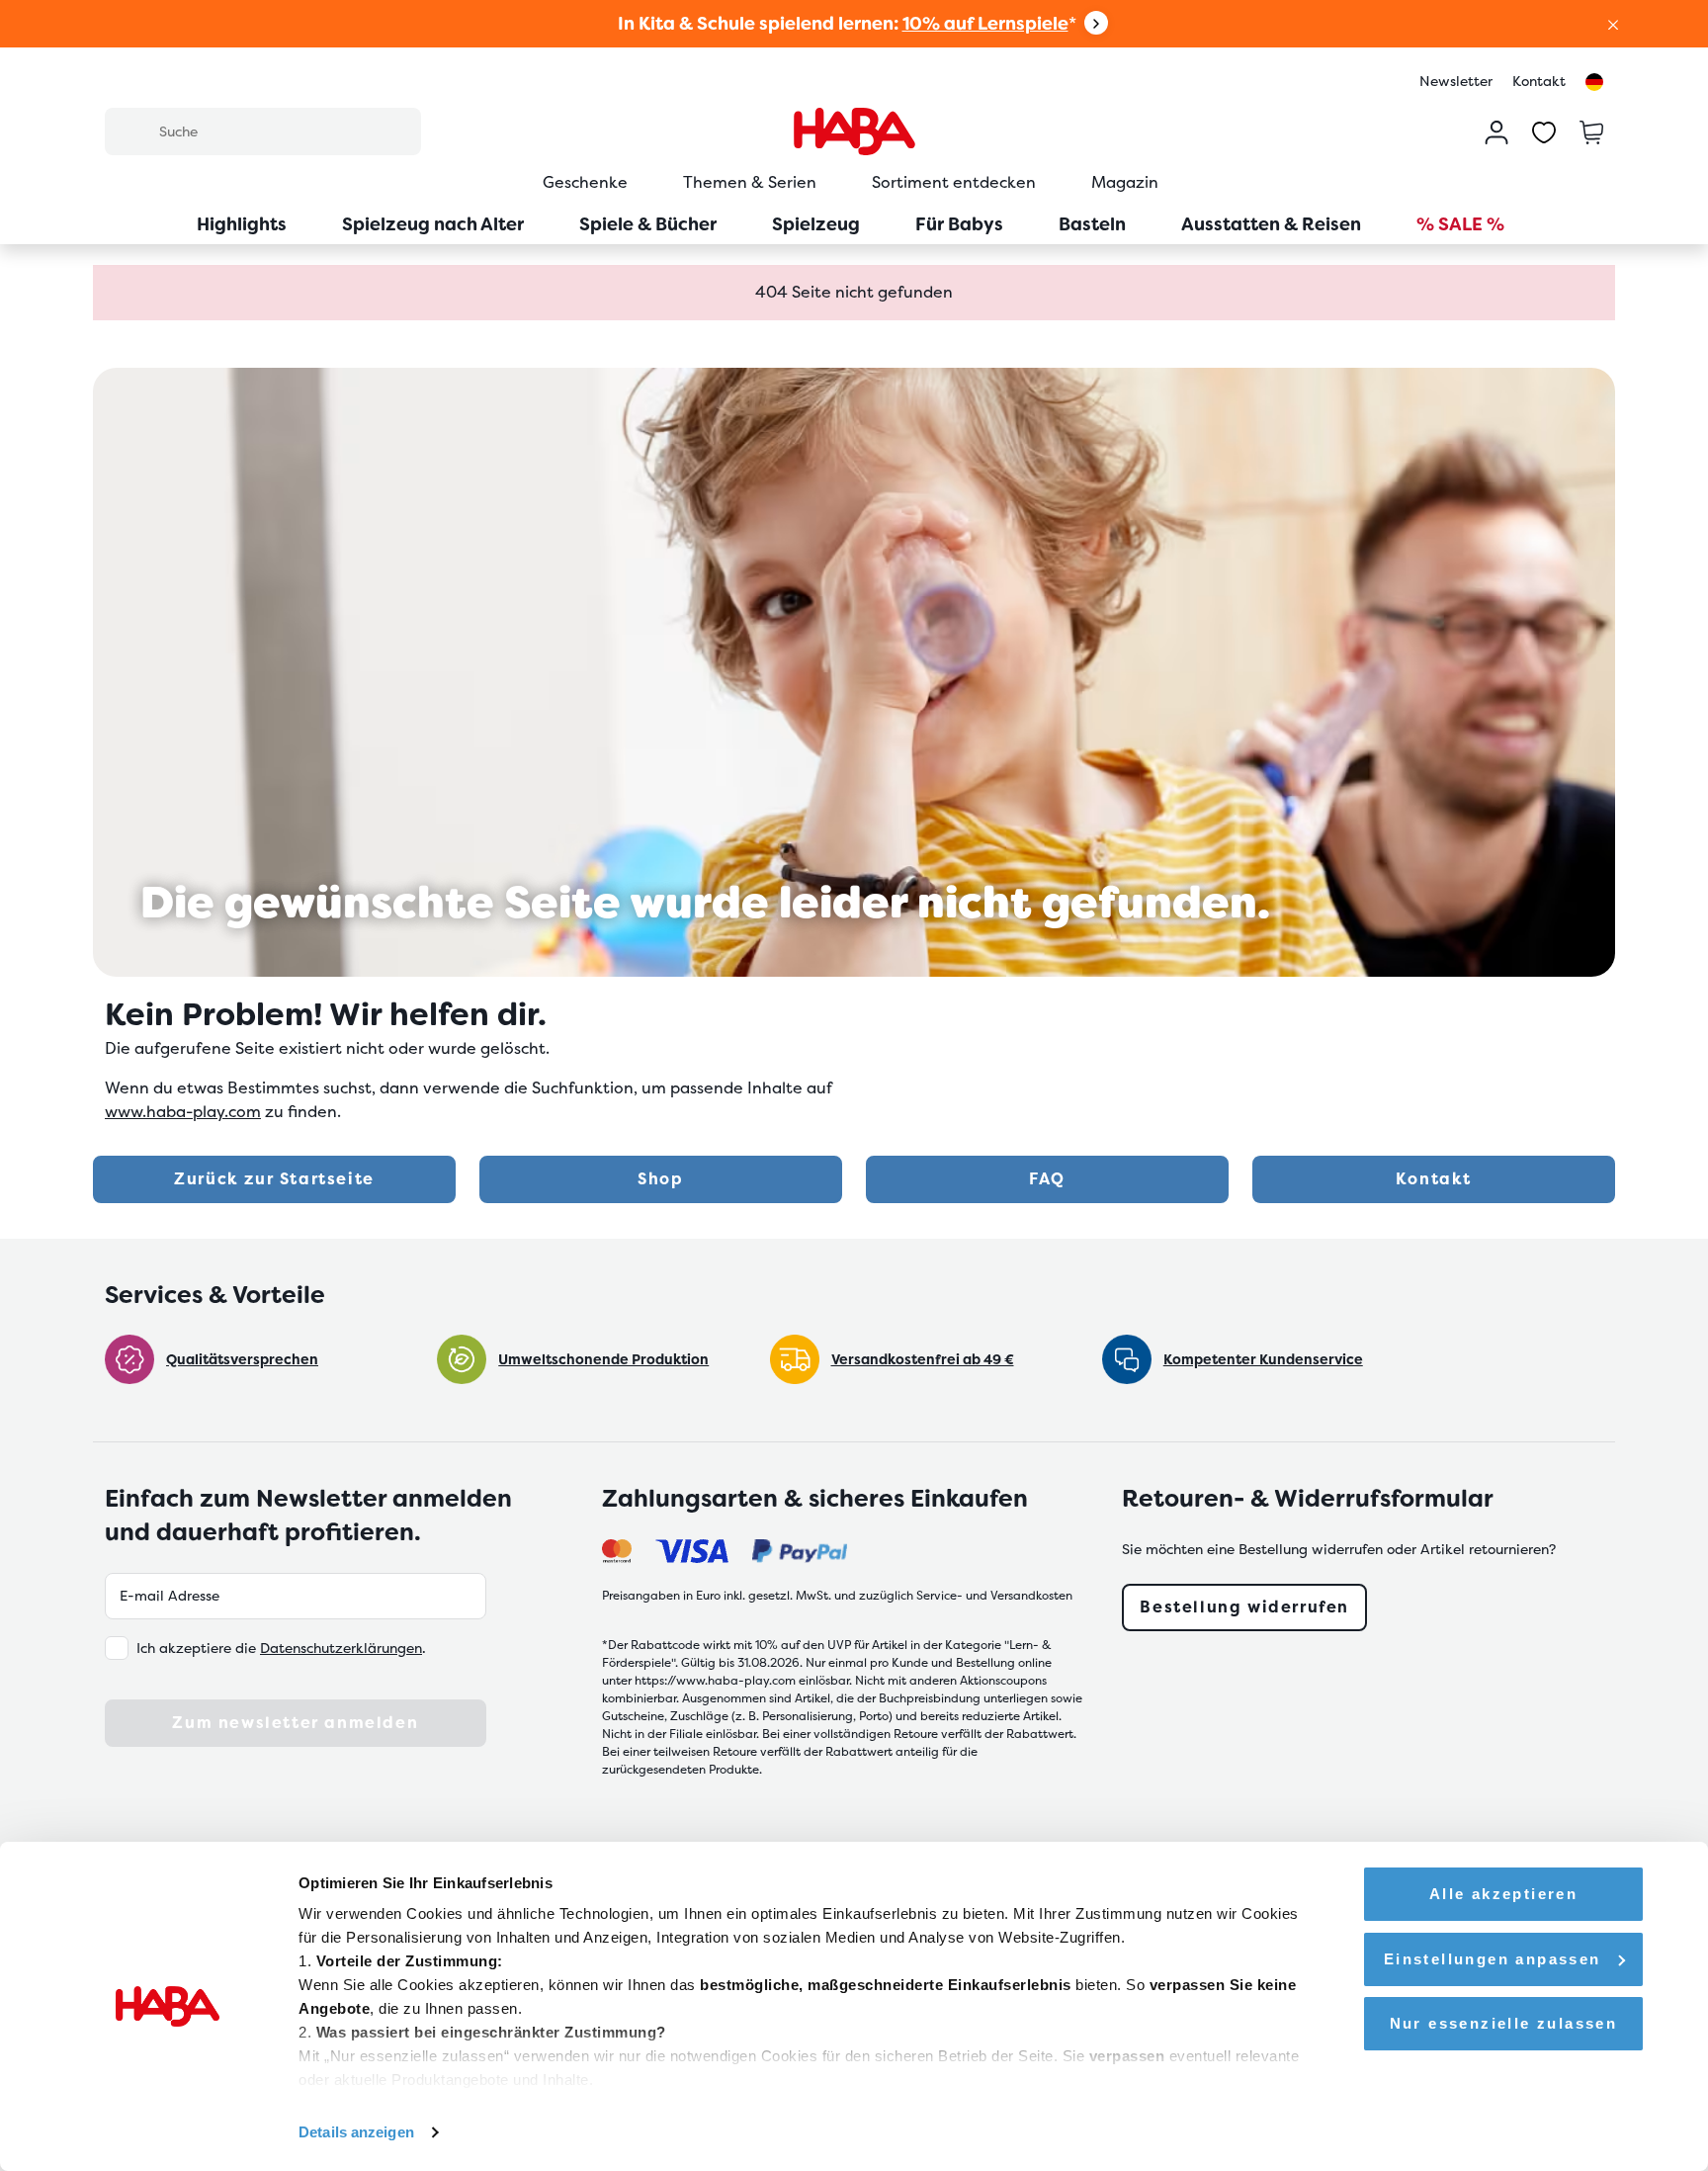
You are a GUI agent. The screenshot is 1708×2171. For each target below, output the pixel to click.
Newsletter (1456, 81)
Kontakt (1539, 81)
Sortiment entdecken (954, 182)
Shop (660, 1179)
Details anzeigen (356, 2132)
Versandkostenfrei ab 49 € (923, 1359)
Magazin (1125, 182)
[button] (1613, 23)
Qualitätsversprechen (242, 1359)
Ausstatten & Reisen (1271, 224)
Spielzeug (816, 224)
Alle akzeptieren (1503, 1894)
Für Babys (959, 224)
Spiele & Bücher (648, 224)
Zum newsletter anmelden (295, 1723)
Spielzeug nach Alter (433, 224)
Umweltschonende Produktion (603, 1359)
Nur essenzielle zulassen (1504, 2023)
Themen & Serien (750, 182)
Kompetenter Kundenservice (1263, 1359)
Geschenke (585, 182)
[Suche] (131, 130)
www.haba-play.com (183, 1112)
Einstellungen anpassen (1493, 1959)
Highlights (242, 224)
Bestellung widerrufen (1244, 1607)
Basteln (1092, 224)
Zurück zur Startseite (274, 1179)
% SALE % (1460, 224)
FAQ (1047, 1179)
